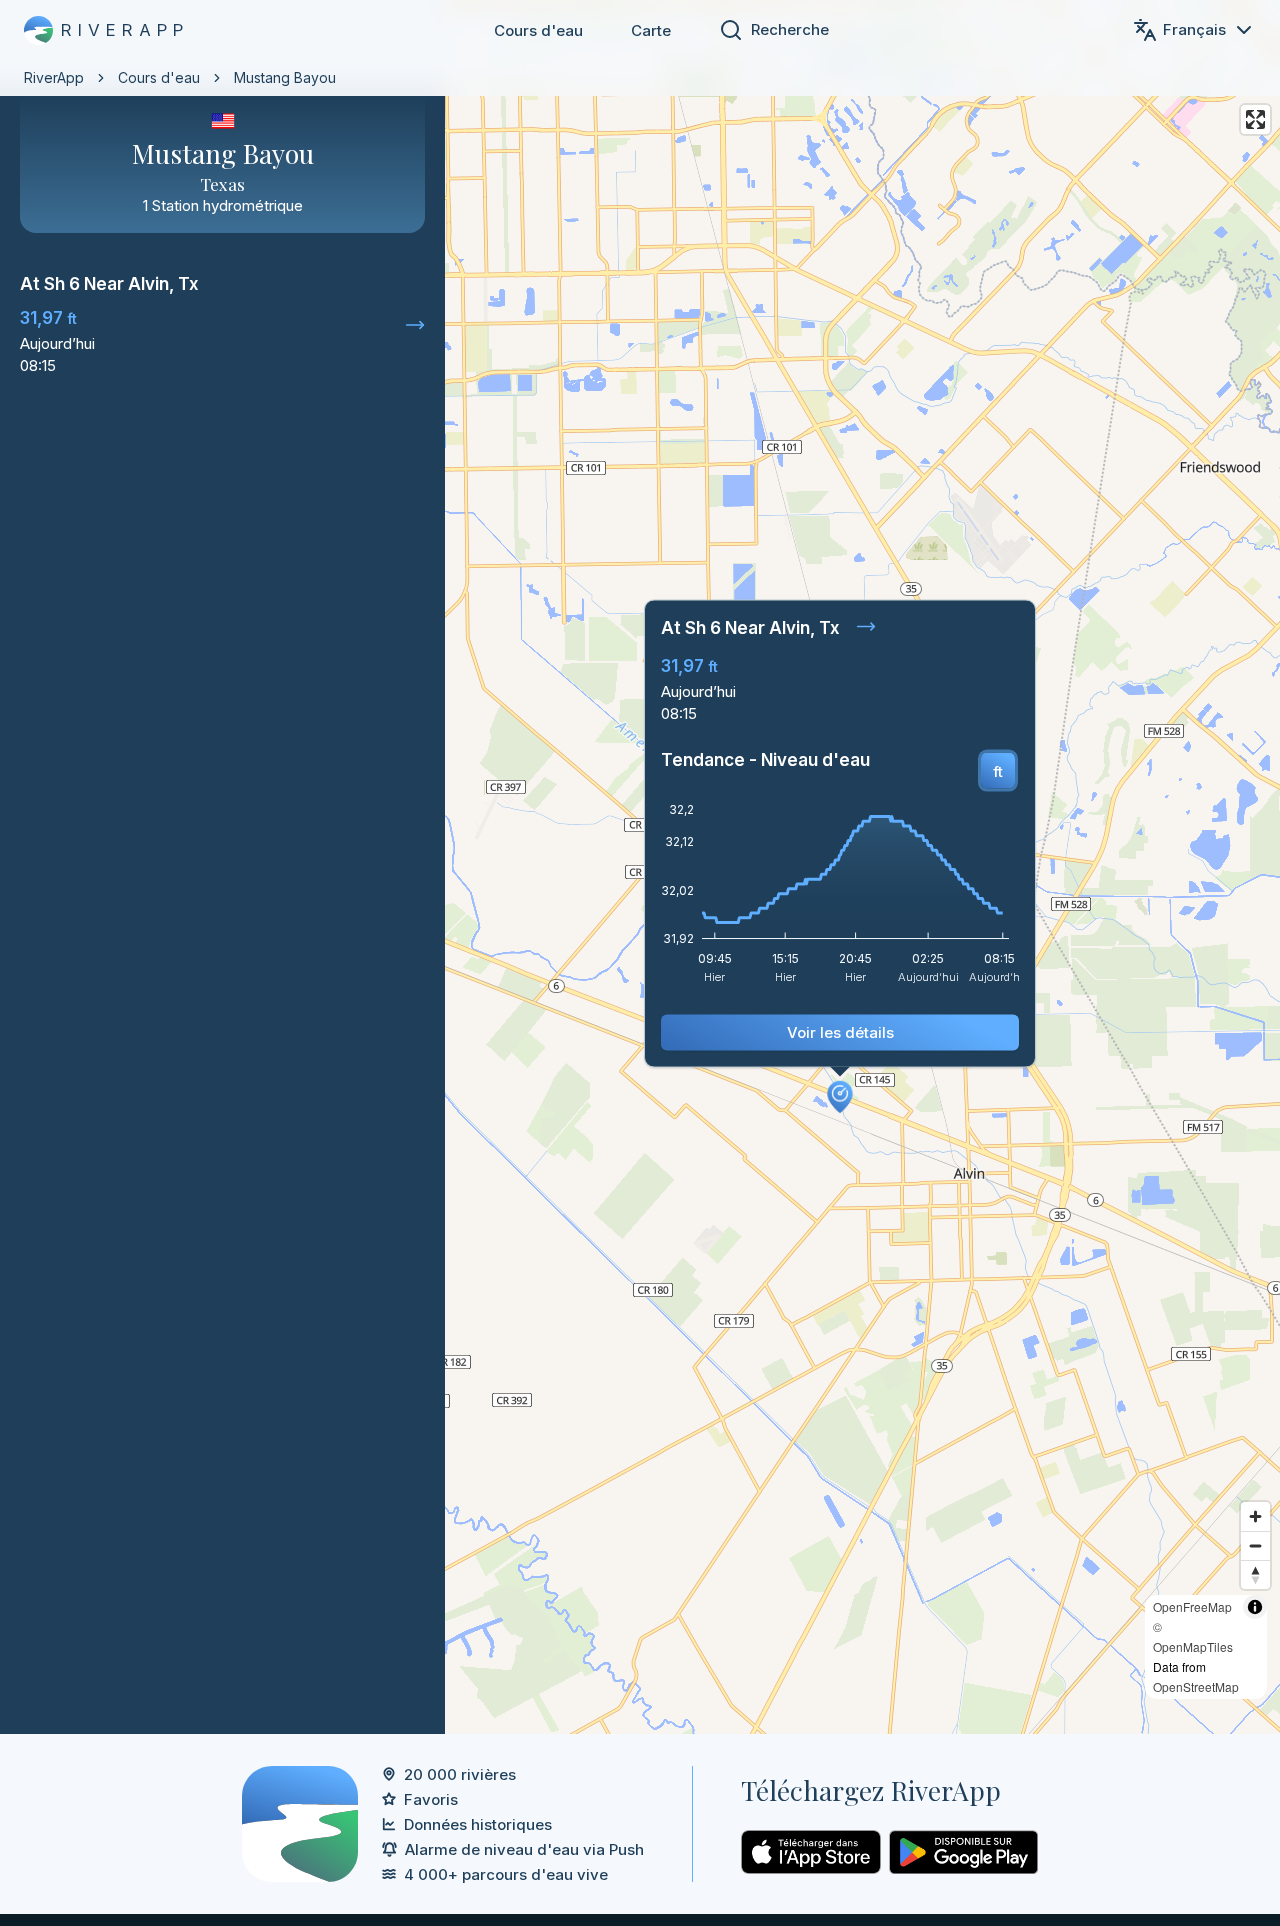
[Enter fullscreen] (1255, 119)
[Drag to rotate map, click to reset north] (1255, 1574)
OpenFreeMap (1192, 1606)
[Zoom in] (1255, 1516)
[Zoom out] (1255, 1545)
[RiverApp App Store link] (811, 1852)
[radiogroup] (998, 771)
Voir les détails (840, 1032)
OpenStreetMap (1196, 1686)
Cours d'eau (538, 30)
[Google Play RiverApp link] (963, 1852)
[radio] (998, 771)
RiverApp (54, 77)
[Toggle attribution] (1255, 1607)
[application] (840, 900)
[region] (640, 867)
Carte (651, 30)
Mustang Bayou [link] (285, 77)
